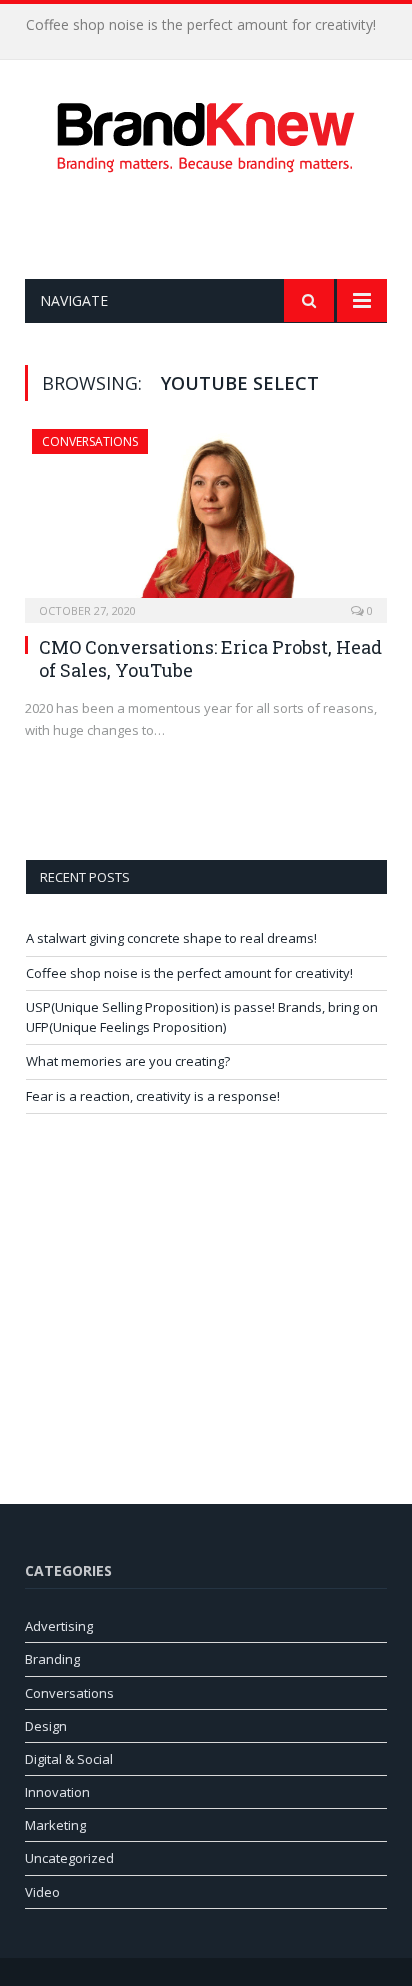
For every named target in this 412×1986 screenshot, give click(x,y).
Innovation (57, 1792)
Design (46, 1726)
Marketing (55, 1825)
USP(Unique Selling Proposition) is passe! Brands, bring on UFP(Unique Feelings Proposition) (202, 1017)
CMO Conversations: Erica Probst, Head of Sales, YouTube (210, 658)
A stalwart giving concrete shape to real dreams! (171, 938)
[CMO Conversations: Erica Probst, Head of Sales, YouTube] (206, 519)
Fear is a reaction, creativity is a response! (153, 1096)
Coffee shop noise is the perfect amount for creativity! (201, 25)
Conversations (90, 441)
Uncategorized (69, 1858)
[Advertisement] (218, 226)
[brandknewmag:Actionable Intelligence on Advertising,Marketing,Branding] (206, 133)
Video (42, 1892)
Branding (52, 1659)
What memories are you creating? (128, 1061)
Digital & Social (69, 1759)
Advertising (59, 1626)
